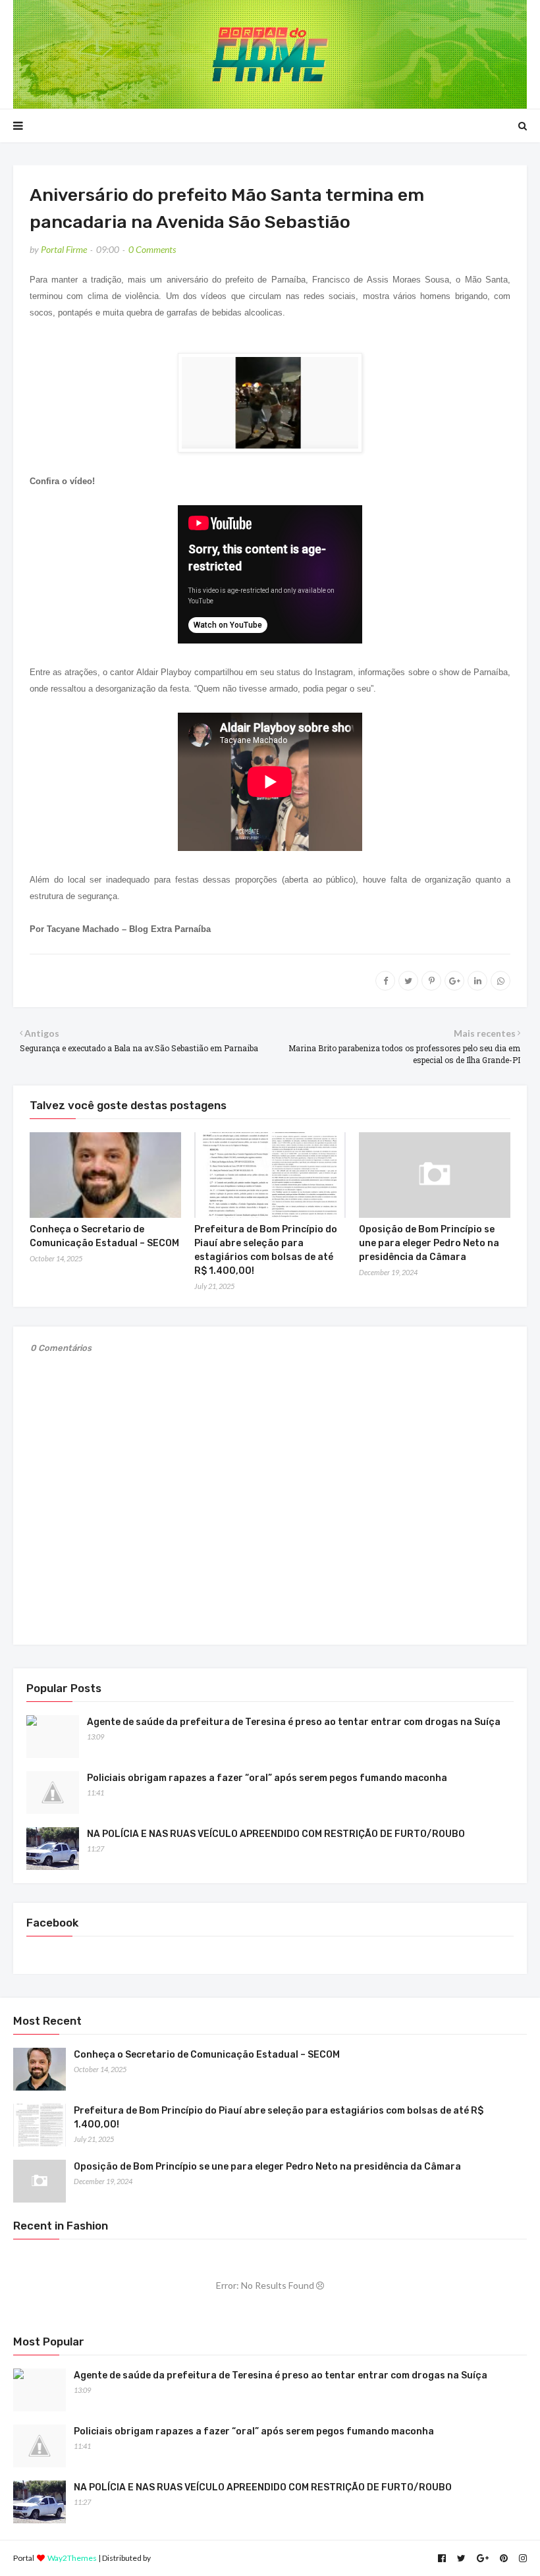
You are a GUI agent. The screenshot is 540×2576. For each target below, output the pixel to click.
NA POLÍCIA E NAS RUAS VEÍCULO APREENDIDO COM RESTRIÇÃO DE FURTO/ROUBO (276, 1834)
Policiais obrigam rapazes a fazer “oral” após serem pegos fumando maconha (267, 1778)
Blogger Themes (181, 2558)
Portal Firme (64, 249)
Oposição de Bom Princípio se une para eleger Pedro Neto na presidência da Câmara (429, 1243)
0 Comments (152, 249)
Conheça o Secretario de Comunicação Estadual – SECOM (207, 2055)
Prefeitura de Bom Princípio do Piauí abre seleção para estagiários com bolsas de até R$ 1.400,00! (279, 2118)
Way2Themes (72, 2558)
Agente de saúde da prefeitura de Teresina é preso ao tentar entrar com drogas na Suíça (294, 1722)
